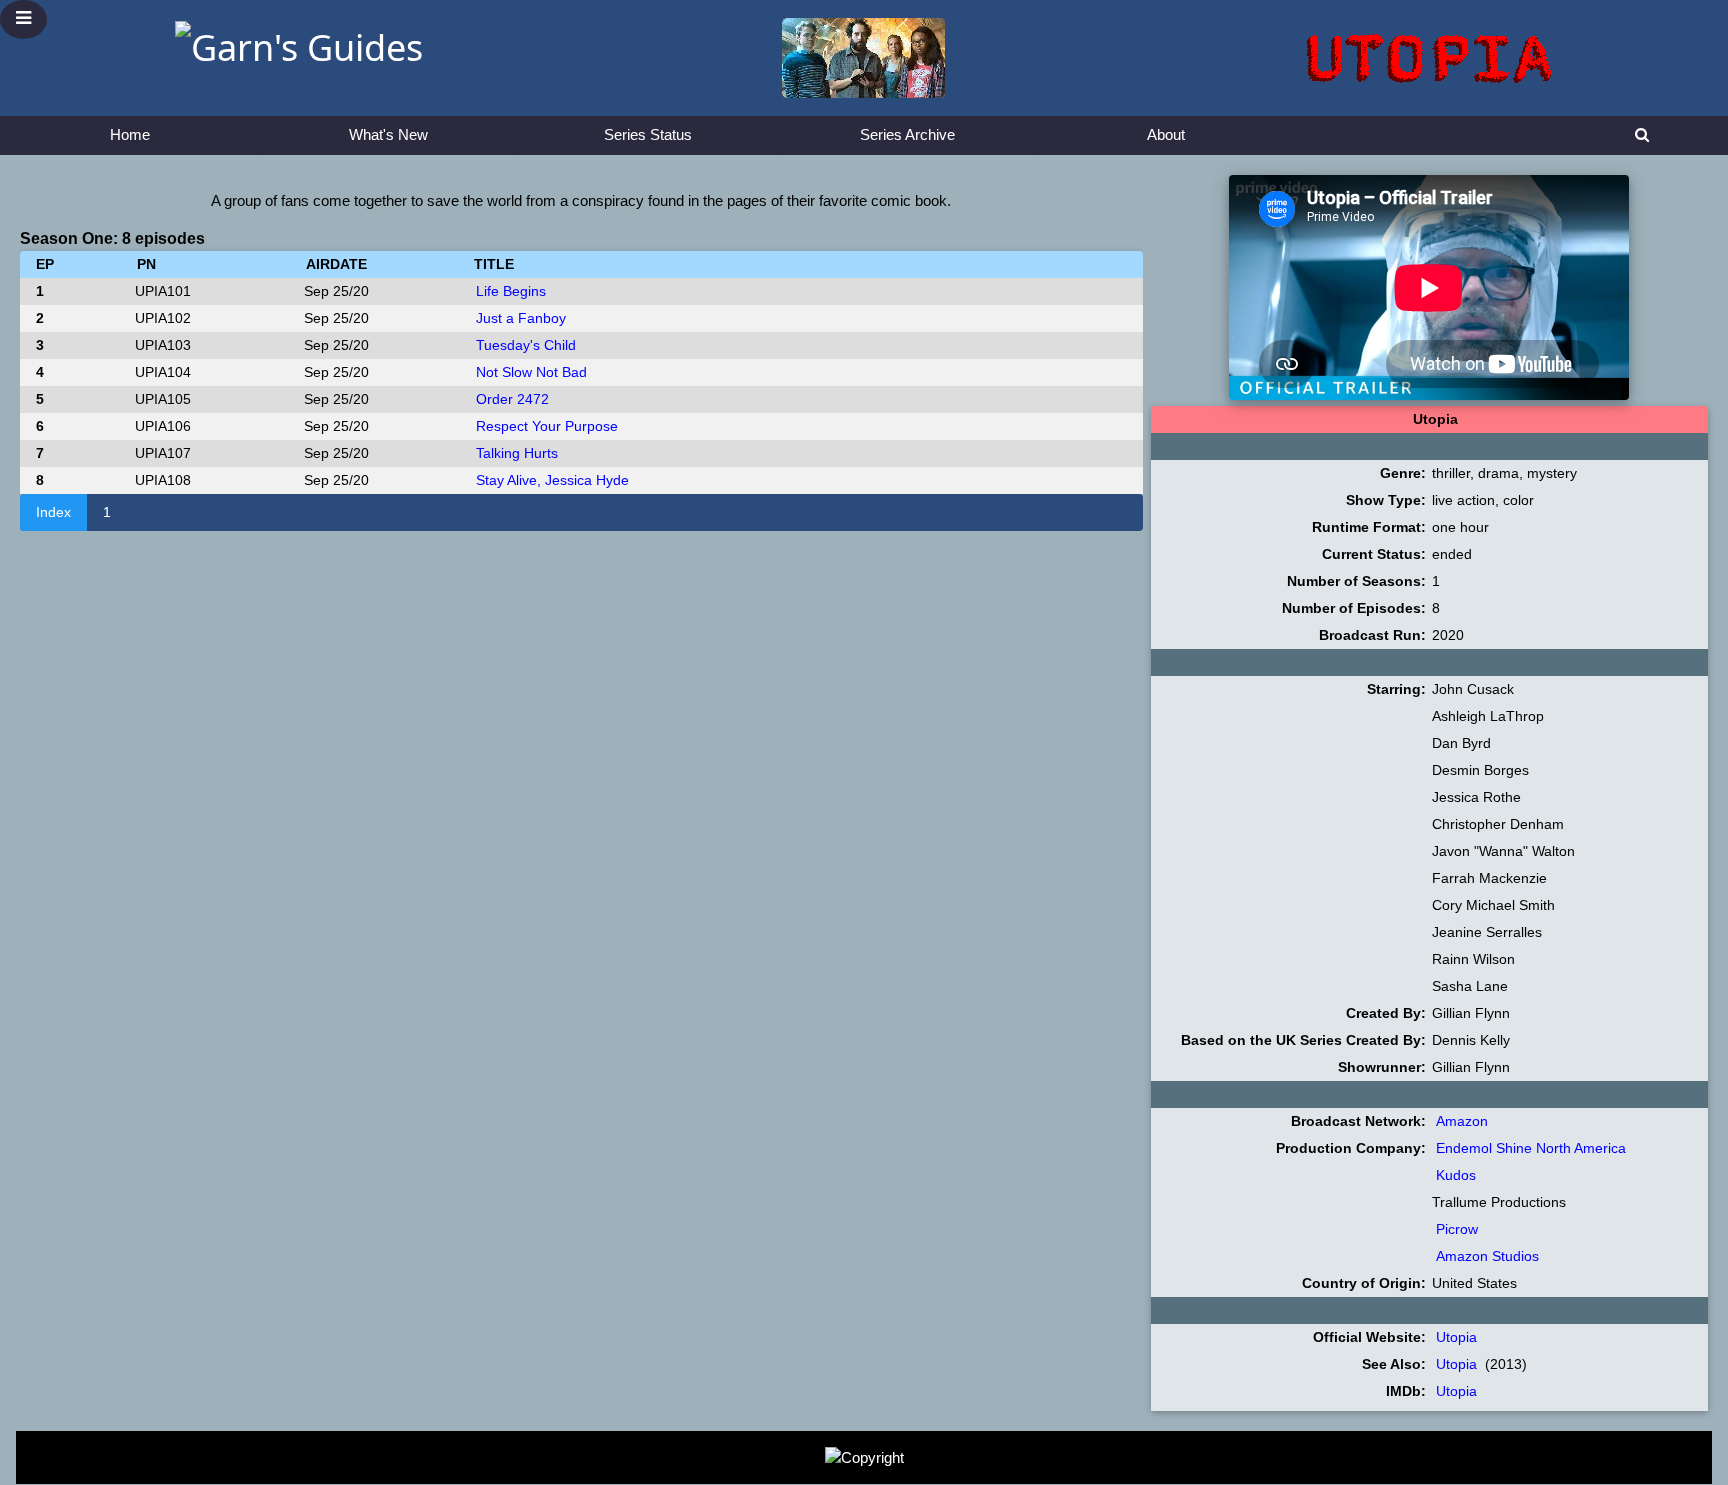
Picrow (1457, 1229)
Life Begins (511, 291)
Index (53, 512)
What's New (388, 134)
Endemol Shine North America (1531, 1148)
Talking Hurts (517, 453)
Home (130, 134)
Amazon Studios (1487, 1256)
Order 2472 (512, 399)
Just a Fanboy (521, 318)
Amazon (1462, 1121)
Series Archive (907, 134)
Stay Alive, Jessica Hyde (552, 480)
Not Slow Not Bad (531, 372)
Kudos (1456, 1175)
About (1166, 134)
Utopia (1456, 1337)
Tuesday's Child (526, 345)
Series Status (648, 134)
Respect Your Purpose (547, 426)
